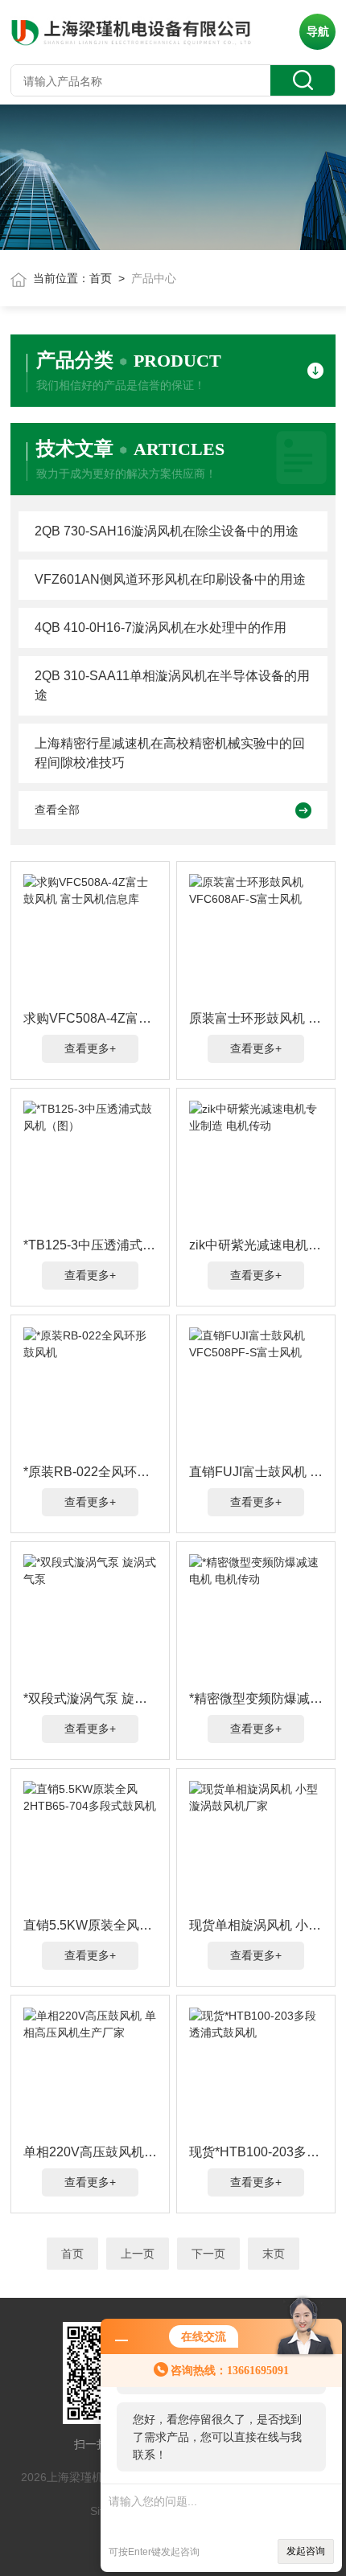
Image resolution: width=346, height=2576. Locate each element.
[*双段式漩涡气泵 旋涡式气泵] (90, 1618)
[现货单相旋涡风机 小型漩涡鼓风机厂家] (256, 1845)
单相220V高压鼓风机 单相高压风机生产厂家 (90, 2152)
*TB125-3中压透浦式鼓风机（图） (90, 1245)
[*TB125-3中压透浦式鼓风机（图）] (90, 1165)
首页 (101, 278)
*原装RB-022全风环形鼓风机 (90, 1472)
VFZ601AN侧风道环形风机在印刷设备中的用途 (170, 579)
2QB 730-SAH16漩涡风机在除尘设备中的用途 (167, 531)
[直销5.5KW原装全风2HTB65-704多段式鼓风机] (90, 1845)
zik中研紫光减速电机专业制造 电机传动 (256, 1245)
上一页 (138, 2254)
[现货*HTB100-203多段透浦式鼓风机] (256, 2072)
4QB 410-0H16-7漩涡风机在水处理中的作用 (161, 628)
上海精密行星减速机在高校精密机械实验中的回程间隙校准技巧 (170, 753)
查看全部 (57, 810)
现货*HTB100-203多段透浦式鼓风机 (256, 2152)
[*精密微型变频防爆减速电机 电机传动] (256, 1618)
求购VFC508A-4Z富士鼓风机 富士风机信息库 (90, 1018)
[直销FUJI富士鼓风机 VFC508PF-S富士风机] (256, 1392)
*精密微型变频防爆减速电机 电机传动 (256, 1698)
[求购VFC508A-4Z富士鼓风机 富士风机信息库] (90, 938)
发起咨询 (306, 2551)
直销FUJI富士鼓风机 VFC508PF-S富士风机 (256, 1472)
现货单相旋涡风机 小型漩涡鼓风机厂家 (256, 1925)
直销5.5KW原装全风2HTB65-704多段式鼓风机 (90, 1925)
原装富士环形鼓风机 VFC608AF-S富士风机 (256, 1018)
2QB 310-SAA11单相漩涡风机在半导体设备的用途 (172, 685)
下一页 (208, 2254)
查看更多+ (90, 1048)
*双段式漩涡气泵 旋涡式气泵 (90, 1698)
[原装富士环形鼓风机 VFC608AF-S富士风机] (256, 938)
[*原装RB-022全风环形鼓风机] (90, 1392)
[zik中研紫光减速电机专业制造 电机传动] (256, 1165)
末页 (274, 2254)
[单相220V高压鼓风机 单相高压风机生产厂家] (90, 2072)
